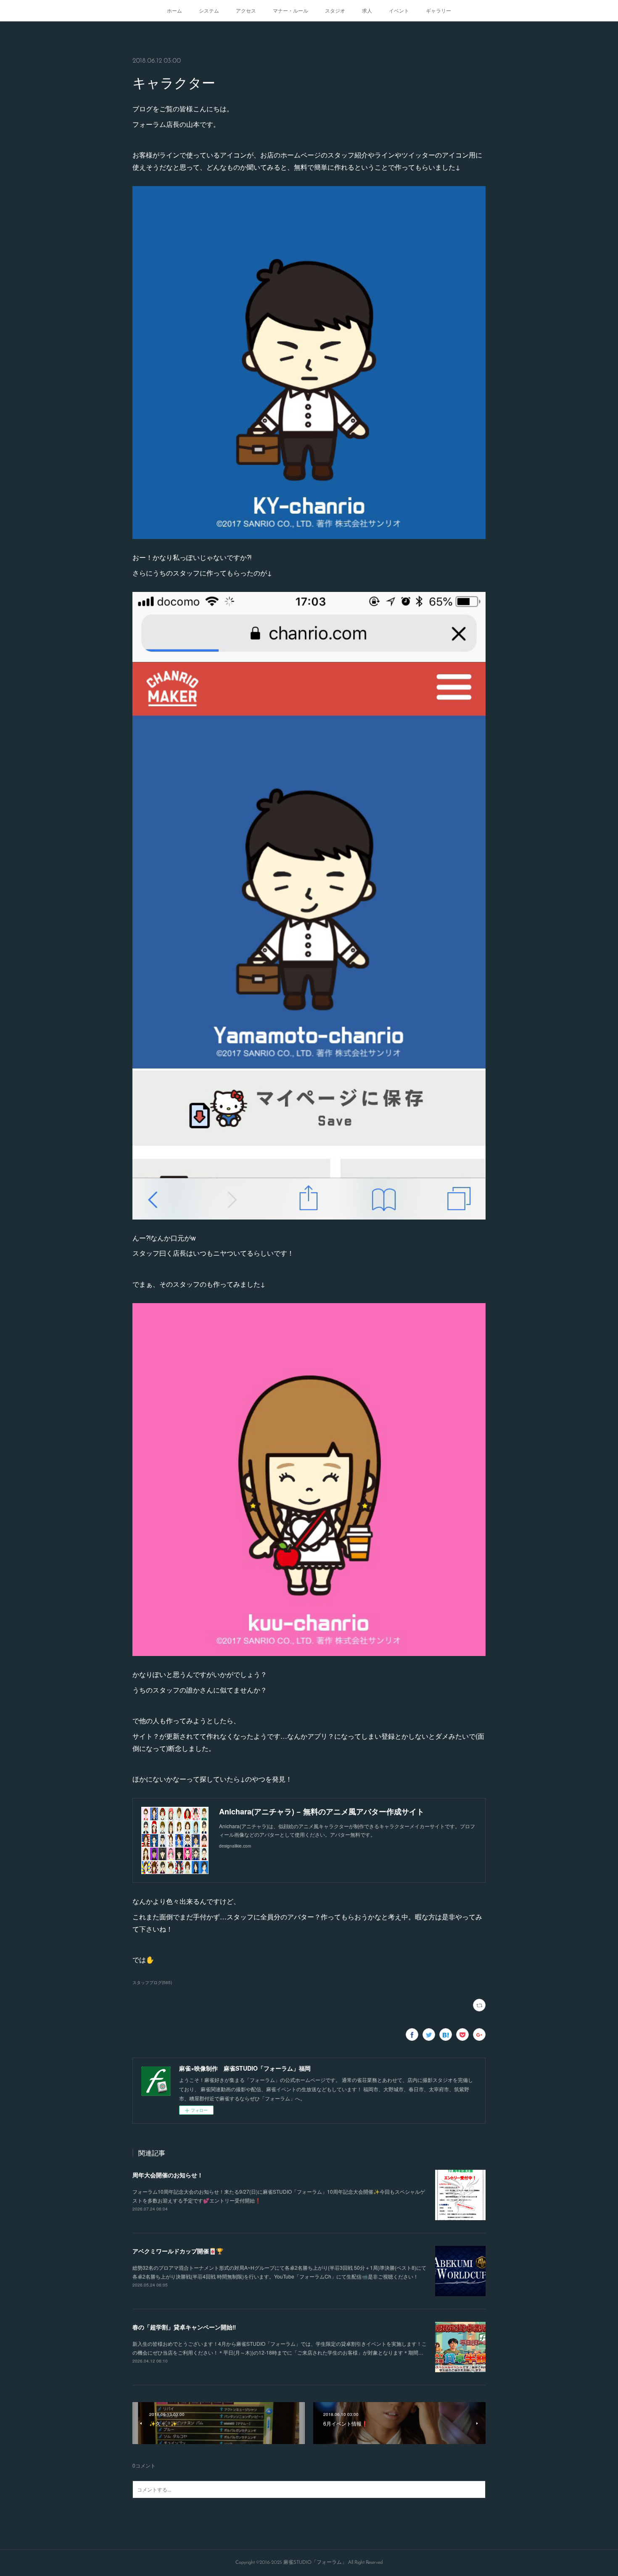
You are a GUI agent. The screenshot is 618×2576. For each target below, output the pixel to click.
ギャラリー (438, 10)
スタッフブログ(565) (152, 1982)
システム (209, 10)
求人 (367, 10)
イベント (399, 10)
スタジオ (335, 10)
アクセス (246, 10)
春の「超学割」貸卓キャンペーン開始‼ (184, 2327)
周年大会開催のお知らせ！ (168, 2175)
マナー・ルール (291, 10)
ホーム (174, 10)
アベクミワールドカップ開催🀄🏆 (178, 2251)
